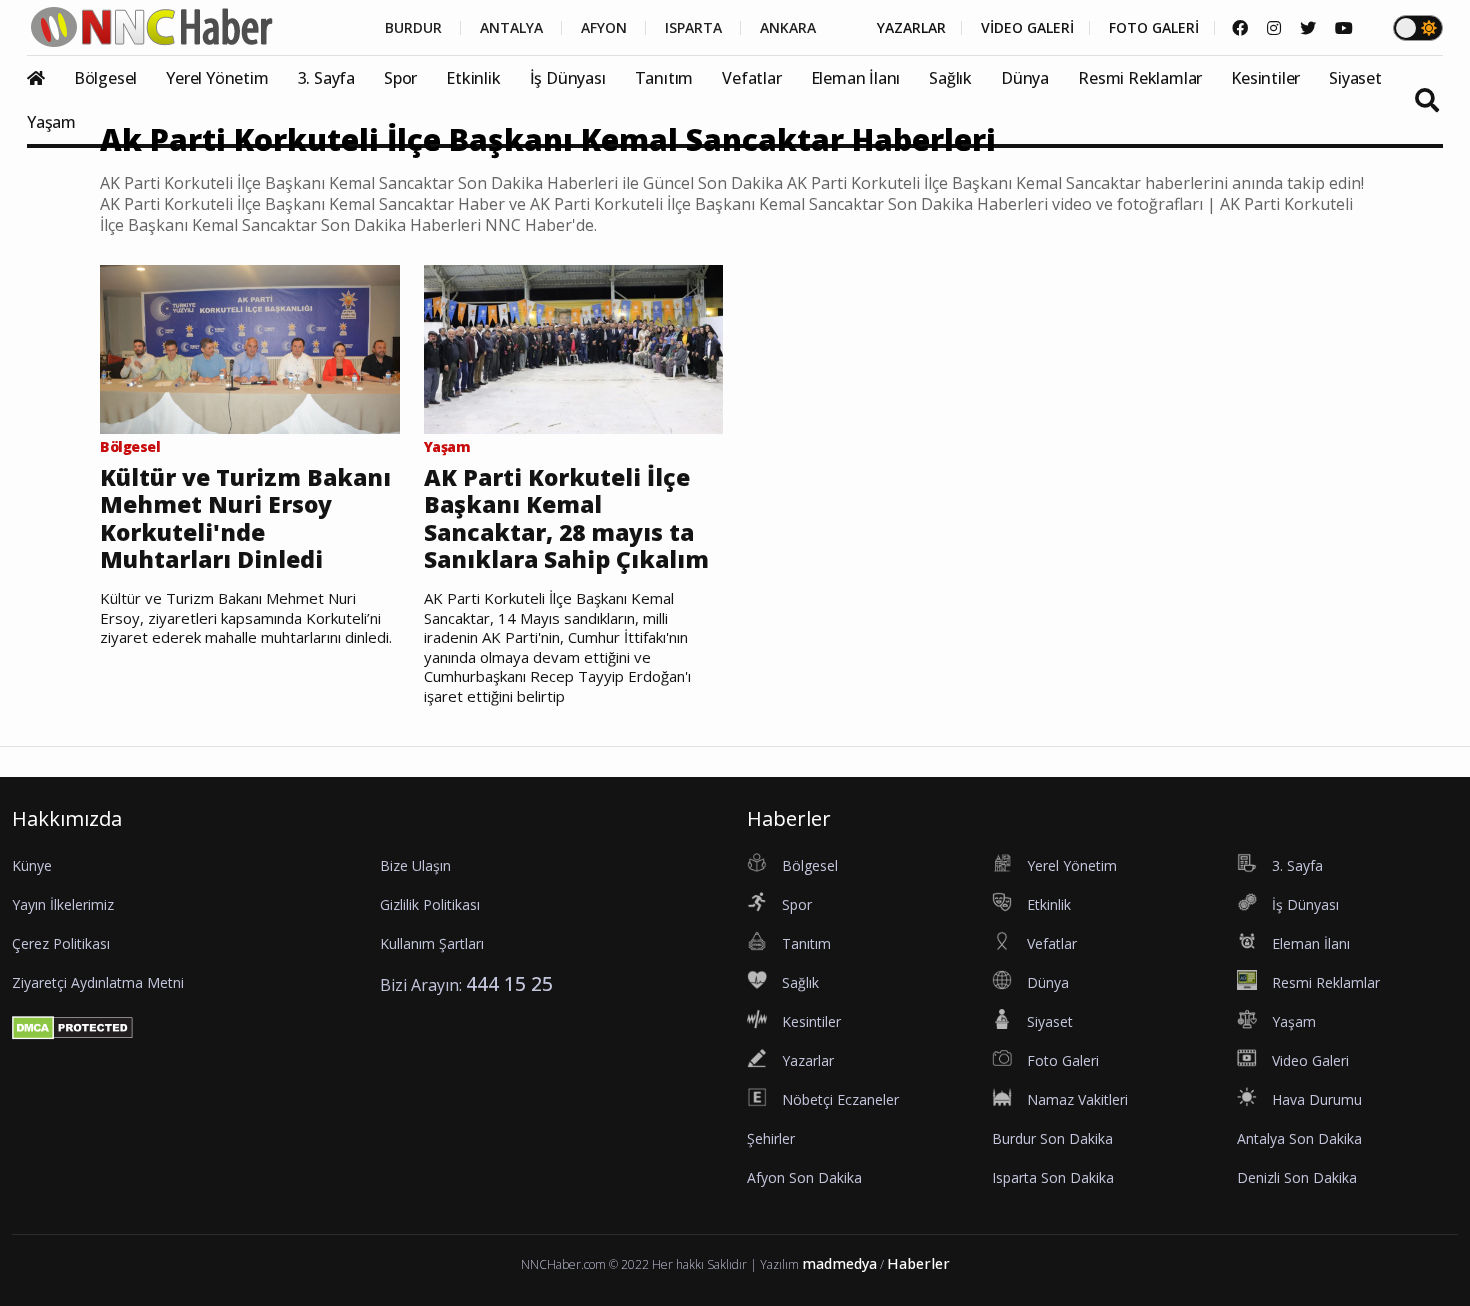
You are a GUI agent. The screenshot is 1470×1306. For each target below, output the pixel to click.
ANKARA (788, 28)
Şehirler (771, 1138)
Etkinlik (473, 78)
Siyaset (1355, 78)
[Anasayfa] (48, 78)
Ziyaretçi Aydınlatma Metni (98, 982)
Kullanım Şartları (432, 943)
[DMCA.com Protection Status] (72, 1026)
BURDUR (413, 28)
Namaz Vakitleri (1077, 1099)
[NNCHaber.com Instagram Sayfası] (1274, 28)
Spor (400, 78)
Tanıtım (664, 78)
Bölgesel (105, 78)
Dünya (1025, 78)
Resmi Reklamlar (1140, 78)
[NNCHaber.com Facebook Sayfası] (1240, 28)
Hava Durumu (1317, 1099)
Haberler (918, 1263)
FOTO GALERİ (1154, 28)
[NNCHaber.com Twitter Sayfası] (1308, 28)
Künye (32, 865)
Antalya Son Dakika (1299, 1138)
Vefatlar (751, 78)
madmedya (839, 1263)
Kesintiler (1265, 78)
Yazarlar (808, 1060)
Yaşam (51, 122)
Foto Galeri (1063, 1060)
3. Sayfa (326, 78)
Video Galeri (1310, 1060)
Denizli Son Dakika (1297, 1177)
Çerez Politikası (61, 943)
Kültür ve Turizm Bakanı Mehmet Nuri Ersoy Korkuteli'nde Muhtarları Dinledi (245, 519)
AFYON (604, 28)
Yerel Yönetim (217, 78)
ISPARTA (693, 28)
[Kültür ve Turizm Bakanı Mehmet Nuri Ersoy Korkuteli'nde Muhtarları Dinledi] (250, 348)
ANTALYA (511, 28)
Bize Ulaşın (415, 865)
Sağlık (950, 78)
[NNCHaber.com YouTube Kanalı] (1344, 28)
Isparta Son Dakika (1053, 1177)
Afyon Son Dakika (804, 1177)
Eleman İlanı (856, 78)
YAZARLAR (911, 28)
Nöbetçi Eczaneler (840, 1099)
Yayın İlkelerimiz (63, 904)
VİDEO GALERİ (1027, 28)
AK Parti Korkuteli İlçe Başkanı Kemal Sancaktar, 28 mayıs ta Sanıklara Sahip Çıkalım (566, 519)
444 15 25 (509, 983)
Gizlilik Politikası (430, 904)
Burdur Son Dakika (1052, 1138)
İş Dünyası (568, 78)
